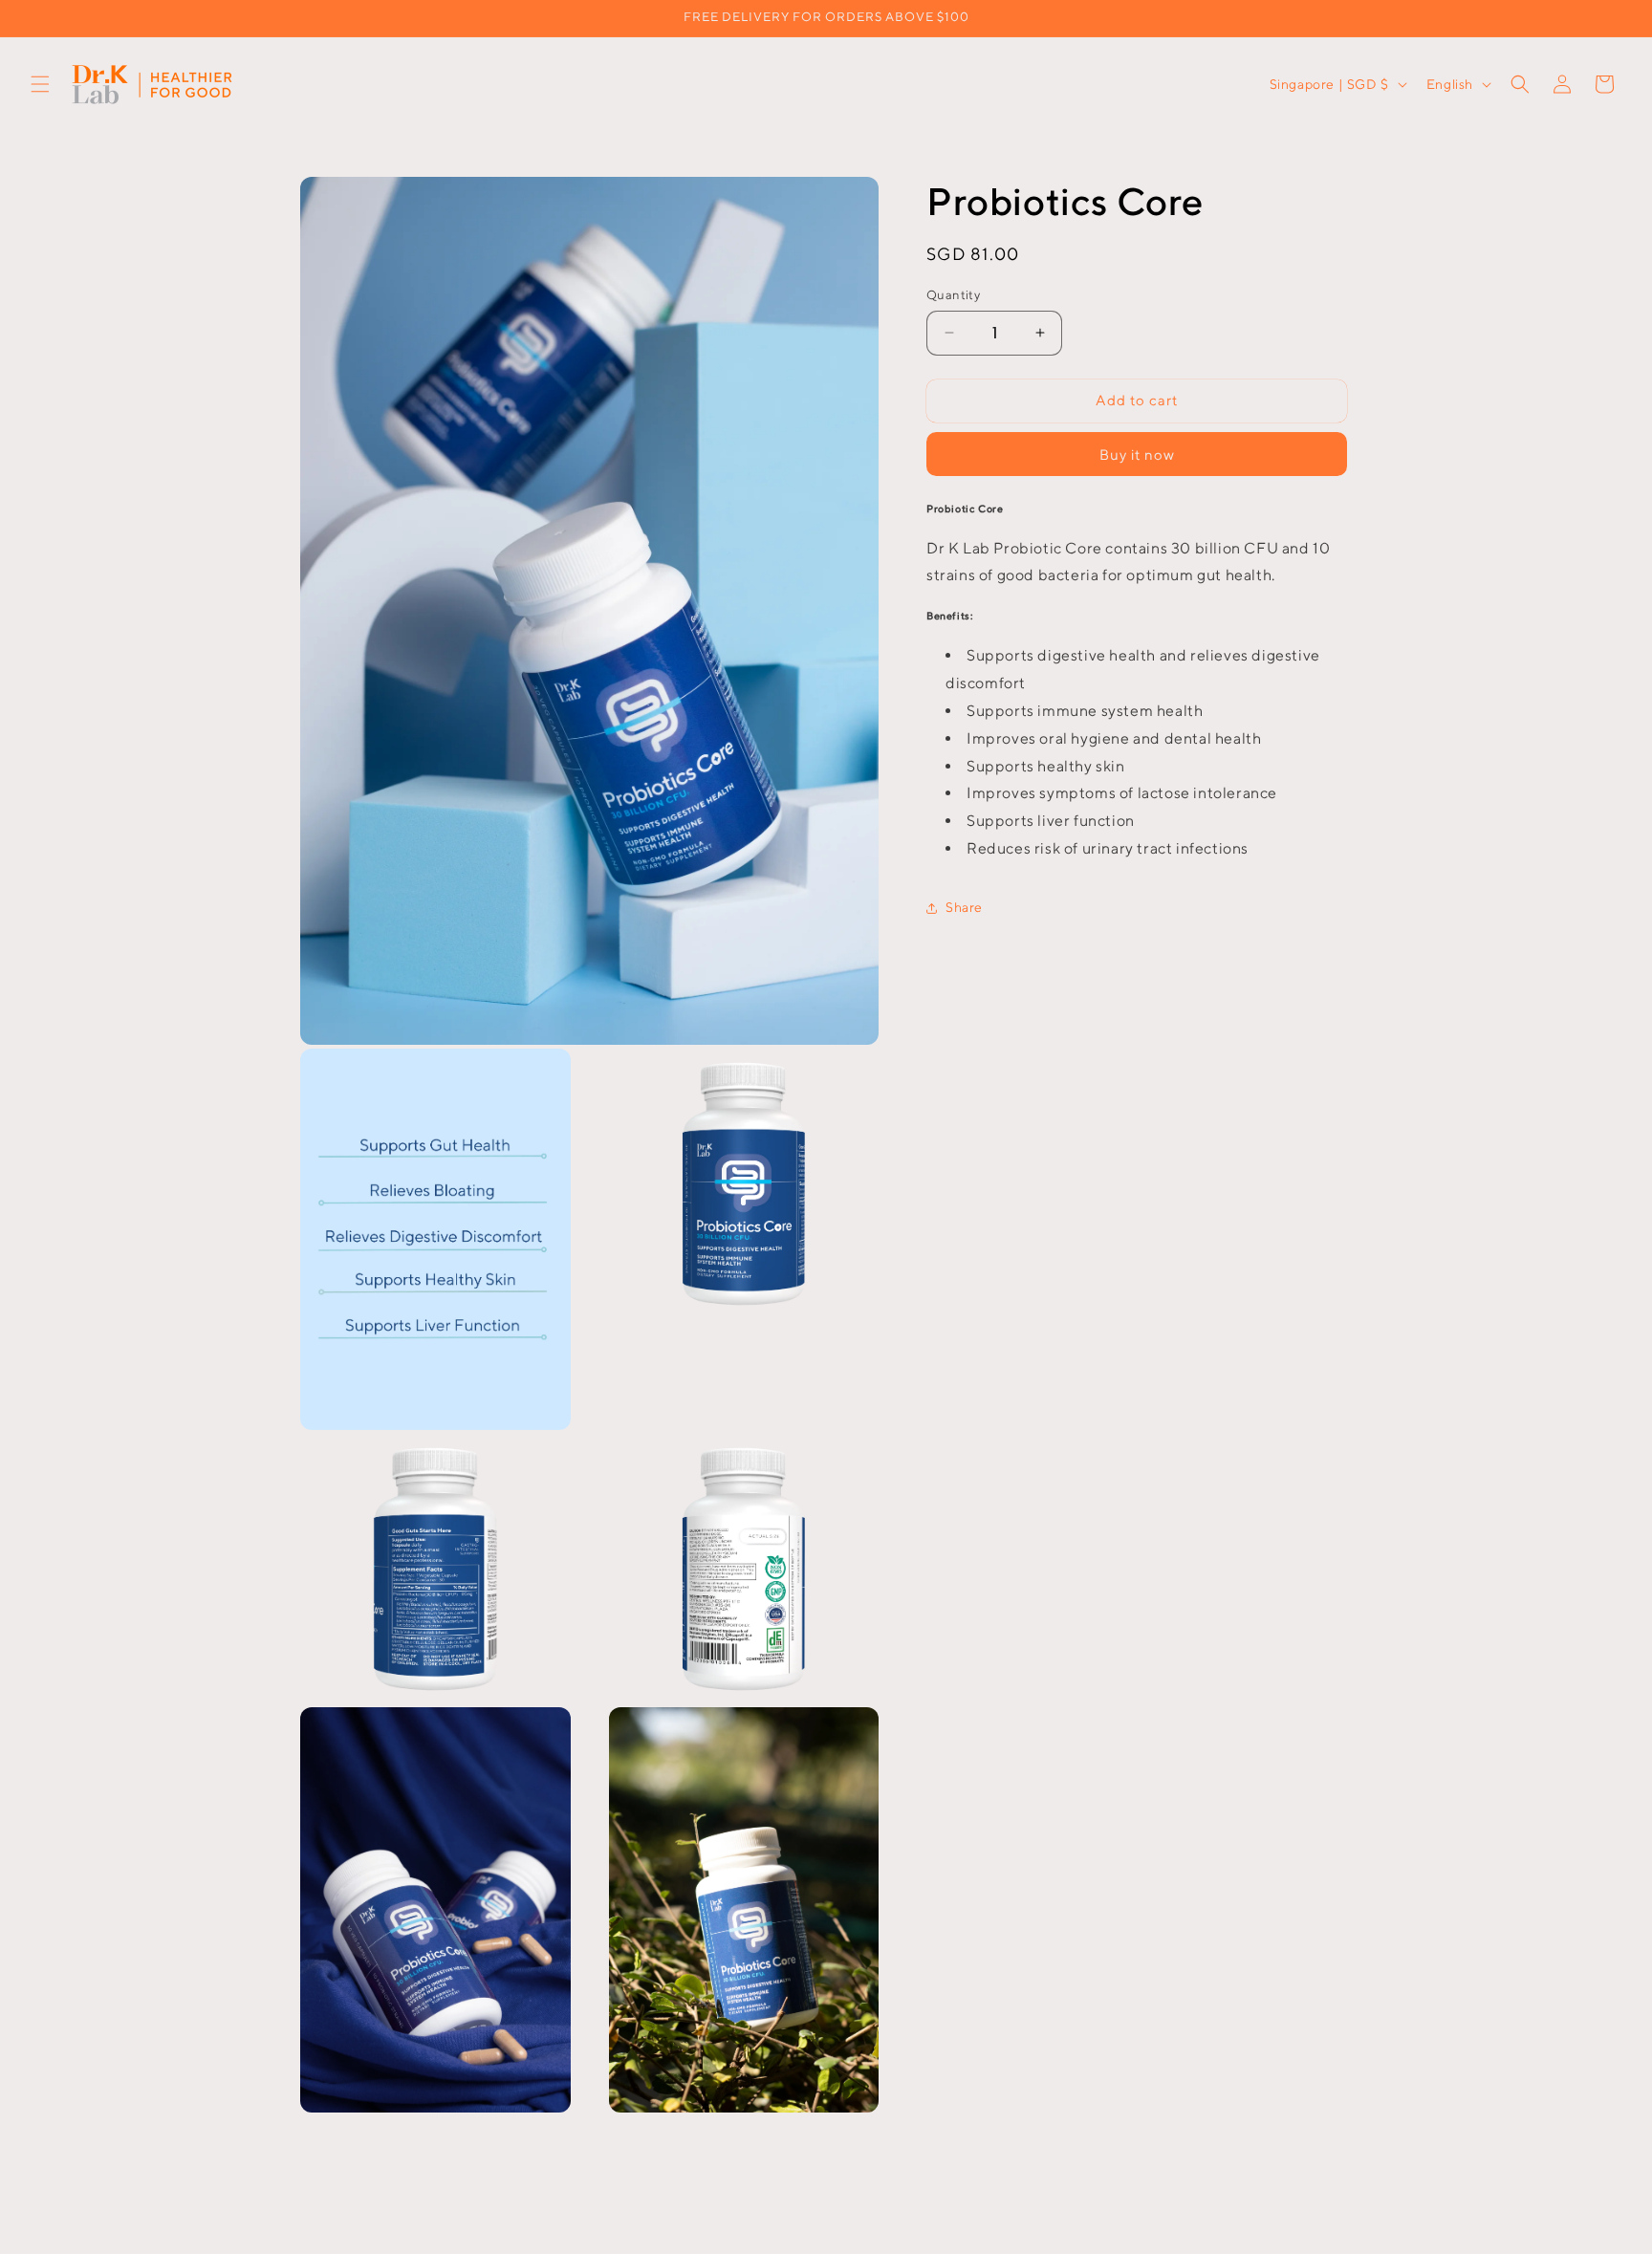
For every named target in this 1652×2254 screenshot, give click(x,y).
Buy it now (1137, 455)
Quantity (953, 295)
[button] (40, 84)
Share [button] (964, 907)
